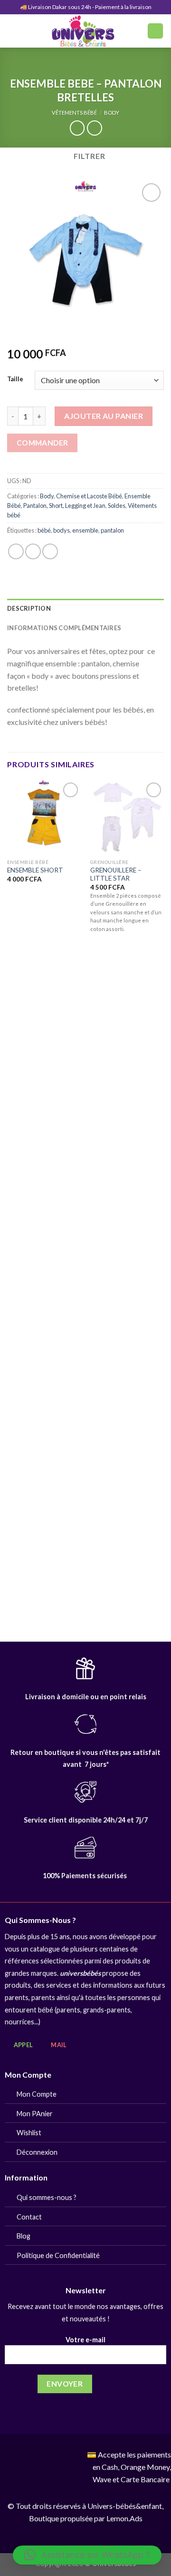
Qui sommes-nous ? (47, 2197)
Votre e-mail (85, 2340)
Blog (24, 2236)
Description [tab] (29, 608)
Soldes (117, 505)
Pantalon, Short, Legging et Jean (64, 505)
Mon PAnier (35, 2114)
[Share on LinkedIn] (50, 551)
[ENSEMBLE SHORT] (44, 817)
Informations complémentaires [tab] (64, 628)
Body (112, 113)
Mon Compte (37, 2094)
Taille (15, 379)
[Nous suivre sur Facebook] (35, 2456)
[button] (87, 2555)
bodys (62, 530)
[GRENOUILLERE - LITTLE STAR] (127, 817)
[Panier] (155, 31)
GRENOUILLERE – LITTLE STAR (116, 874)
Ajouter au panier (104, 416)
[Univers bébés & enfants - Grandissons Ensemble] (83, 31)
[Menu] (13, 31)
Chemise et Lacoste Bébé (89, 496)
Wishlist (29, 2133)
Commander (43, 443)
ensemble (85, 530)
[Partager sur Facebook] (33, 551)
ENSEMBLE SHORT (35, 870)
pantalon (112, 530)
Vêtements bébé (74, 113)
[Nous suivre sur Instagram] (50, 2456)
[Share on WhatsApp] (16, 551)
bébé (44, 530)
